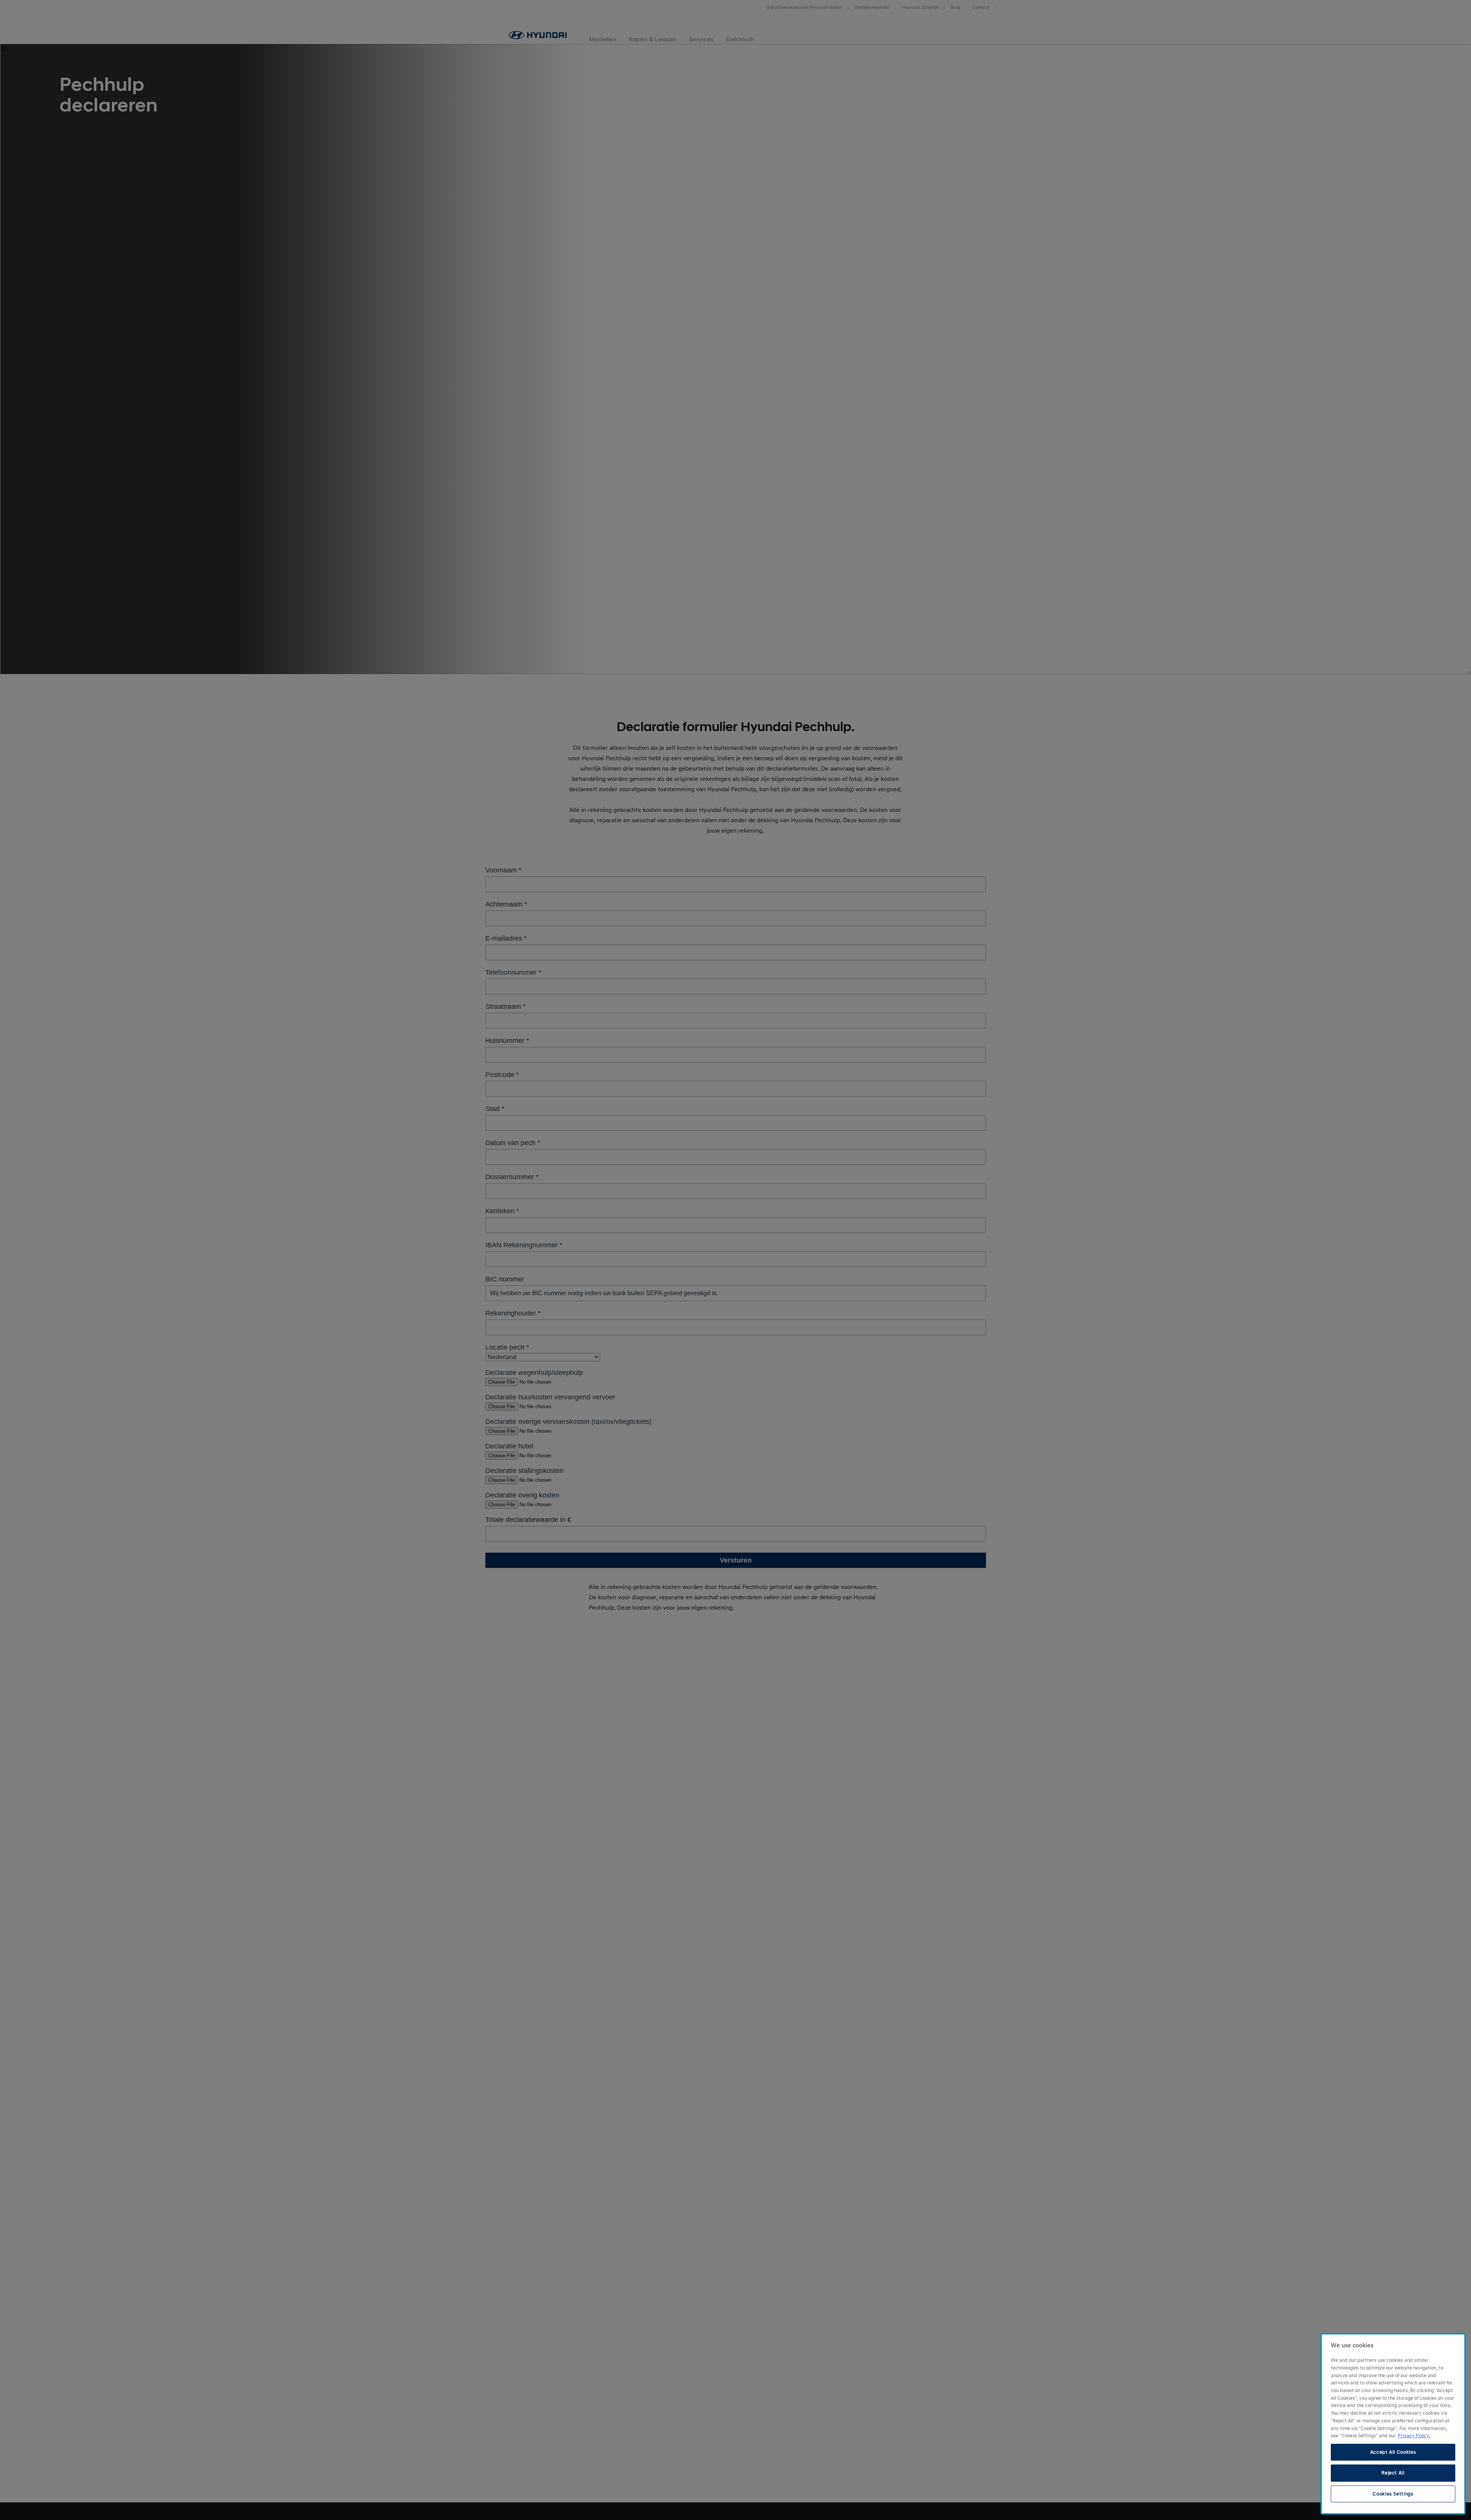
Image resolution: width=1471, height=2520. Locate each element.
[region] (1393, 2424)
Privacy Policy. (1414, 2436)
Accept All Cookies (1393, 2452)
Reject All (1393, 2473)
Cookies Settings (1393, 2494)
